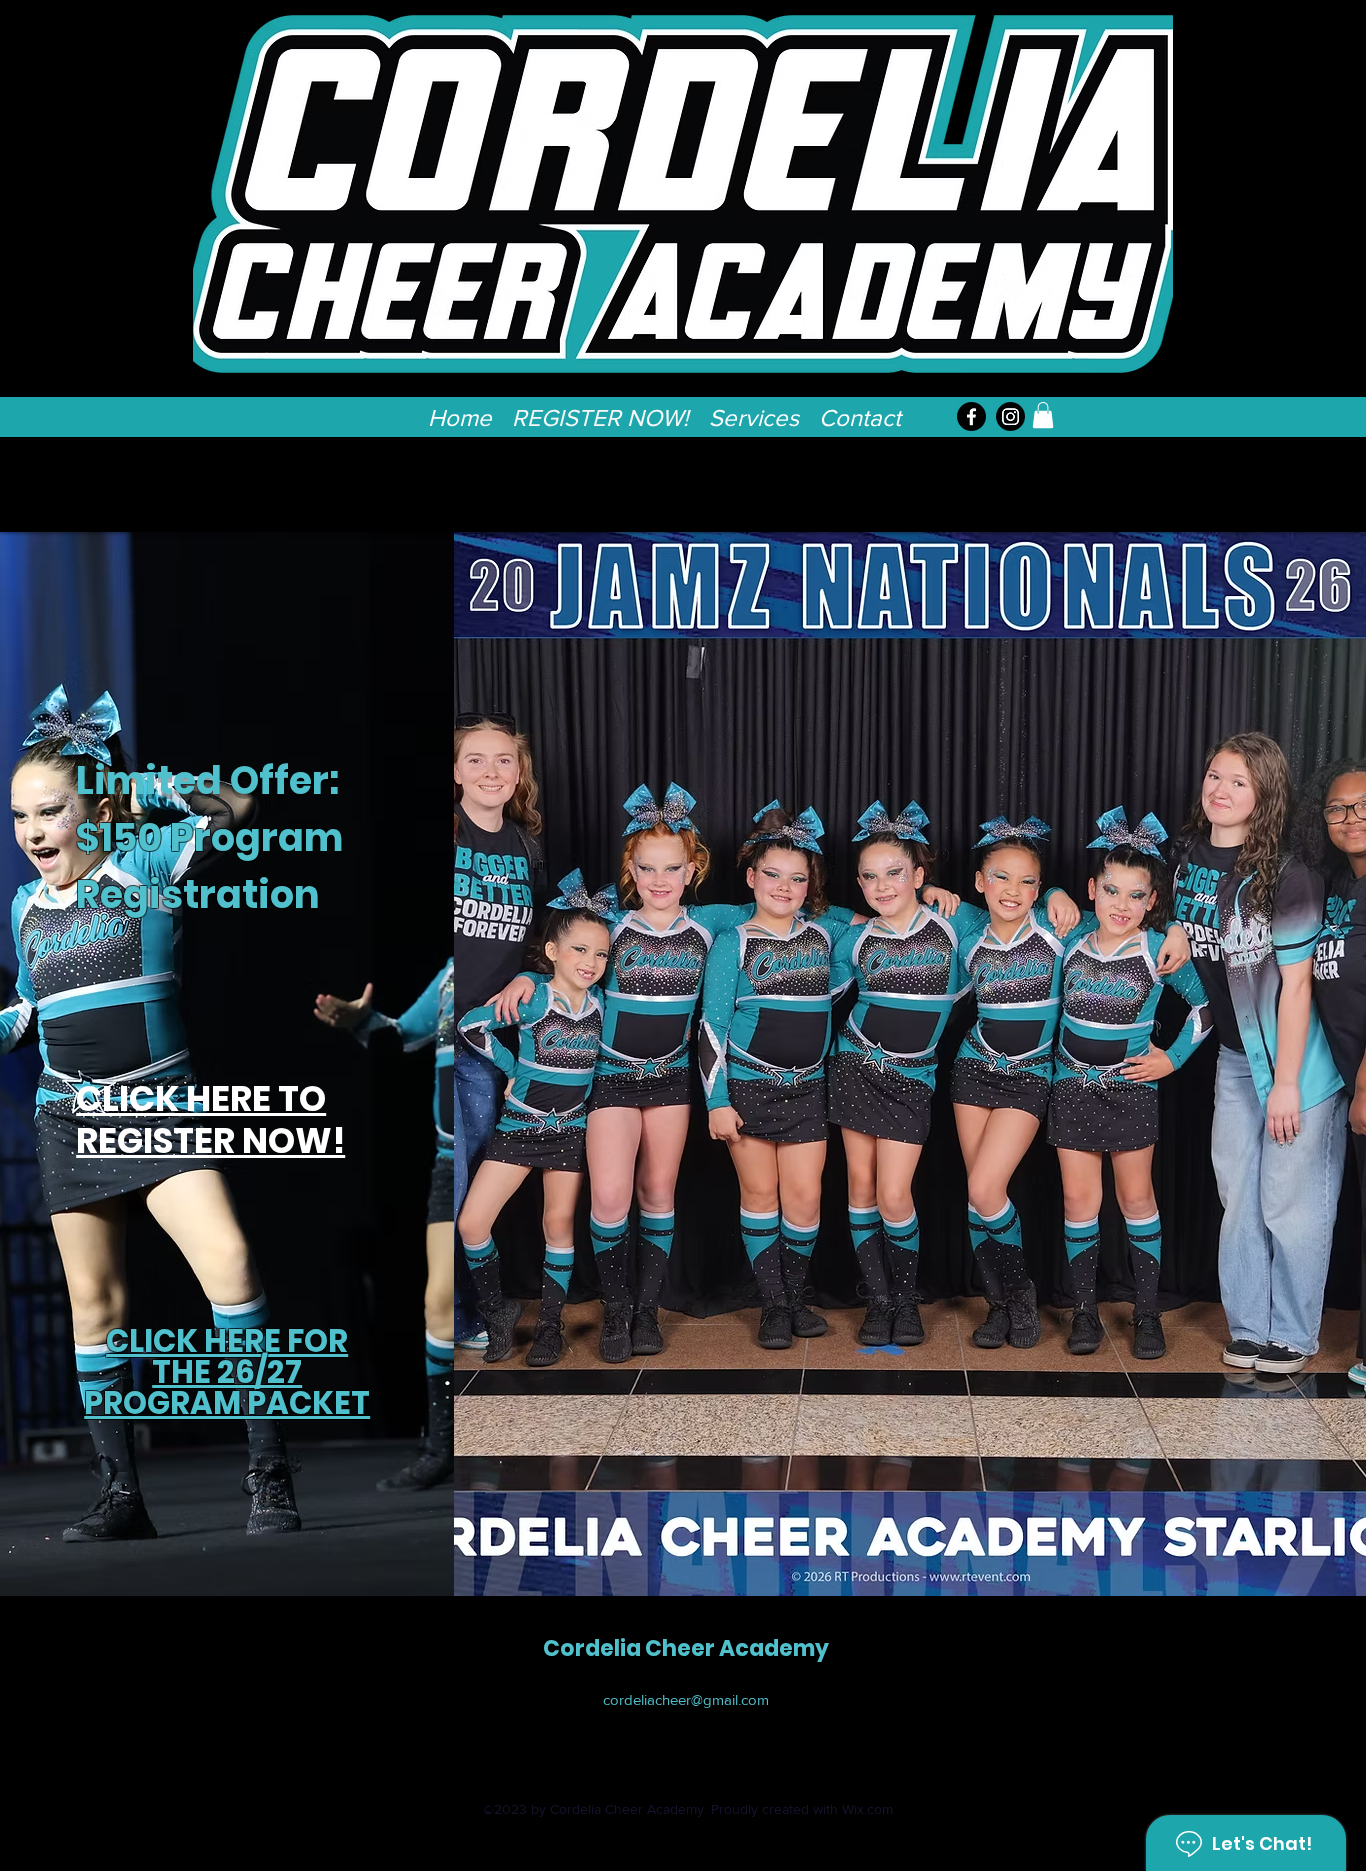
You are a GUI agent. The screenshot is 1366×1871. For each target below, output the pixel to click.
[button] (754, 412)
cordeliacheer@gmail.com (686, 1699)
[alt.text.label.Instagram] (1010, 416)
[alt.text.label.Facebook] (971, 416)
